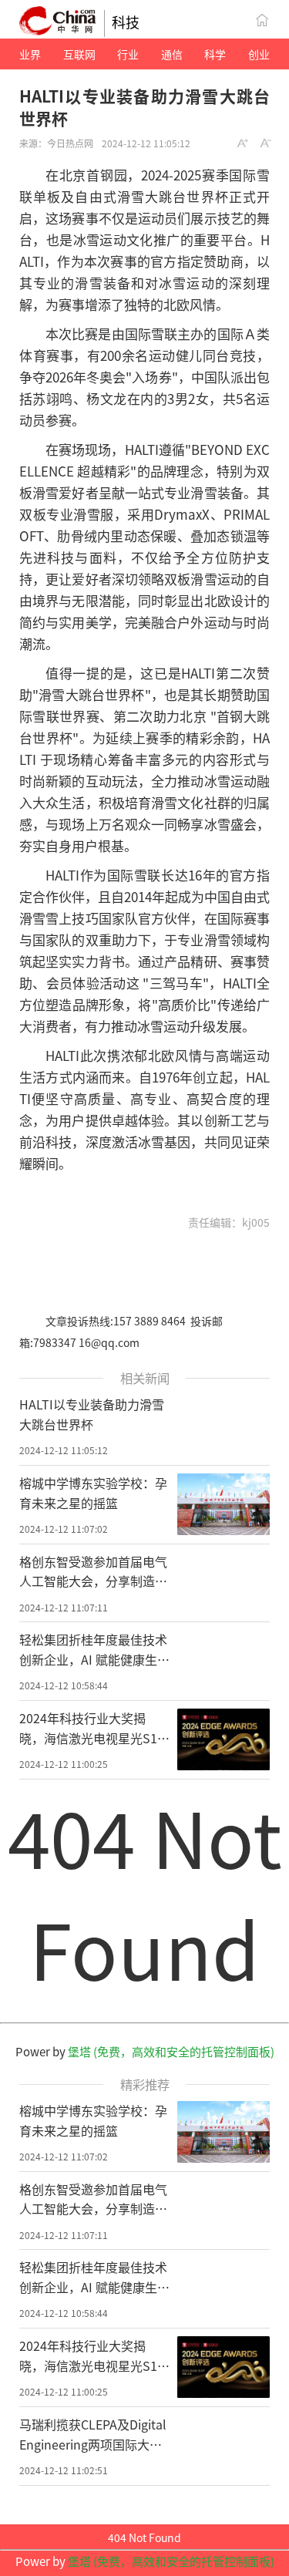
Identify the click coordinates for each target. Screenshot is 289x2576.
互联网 (79, 54)
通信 (172, 54)
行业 (128, 54)
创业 (259, 54)
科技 (126, 22)
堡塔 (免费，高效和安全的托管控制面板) (171, 2051)
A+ (243, 143)
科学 (215, 54)
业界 (30, 54)
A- (266, 143)
